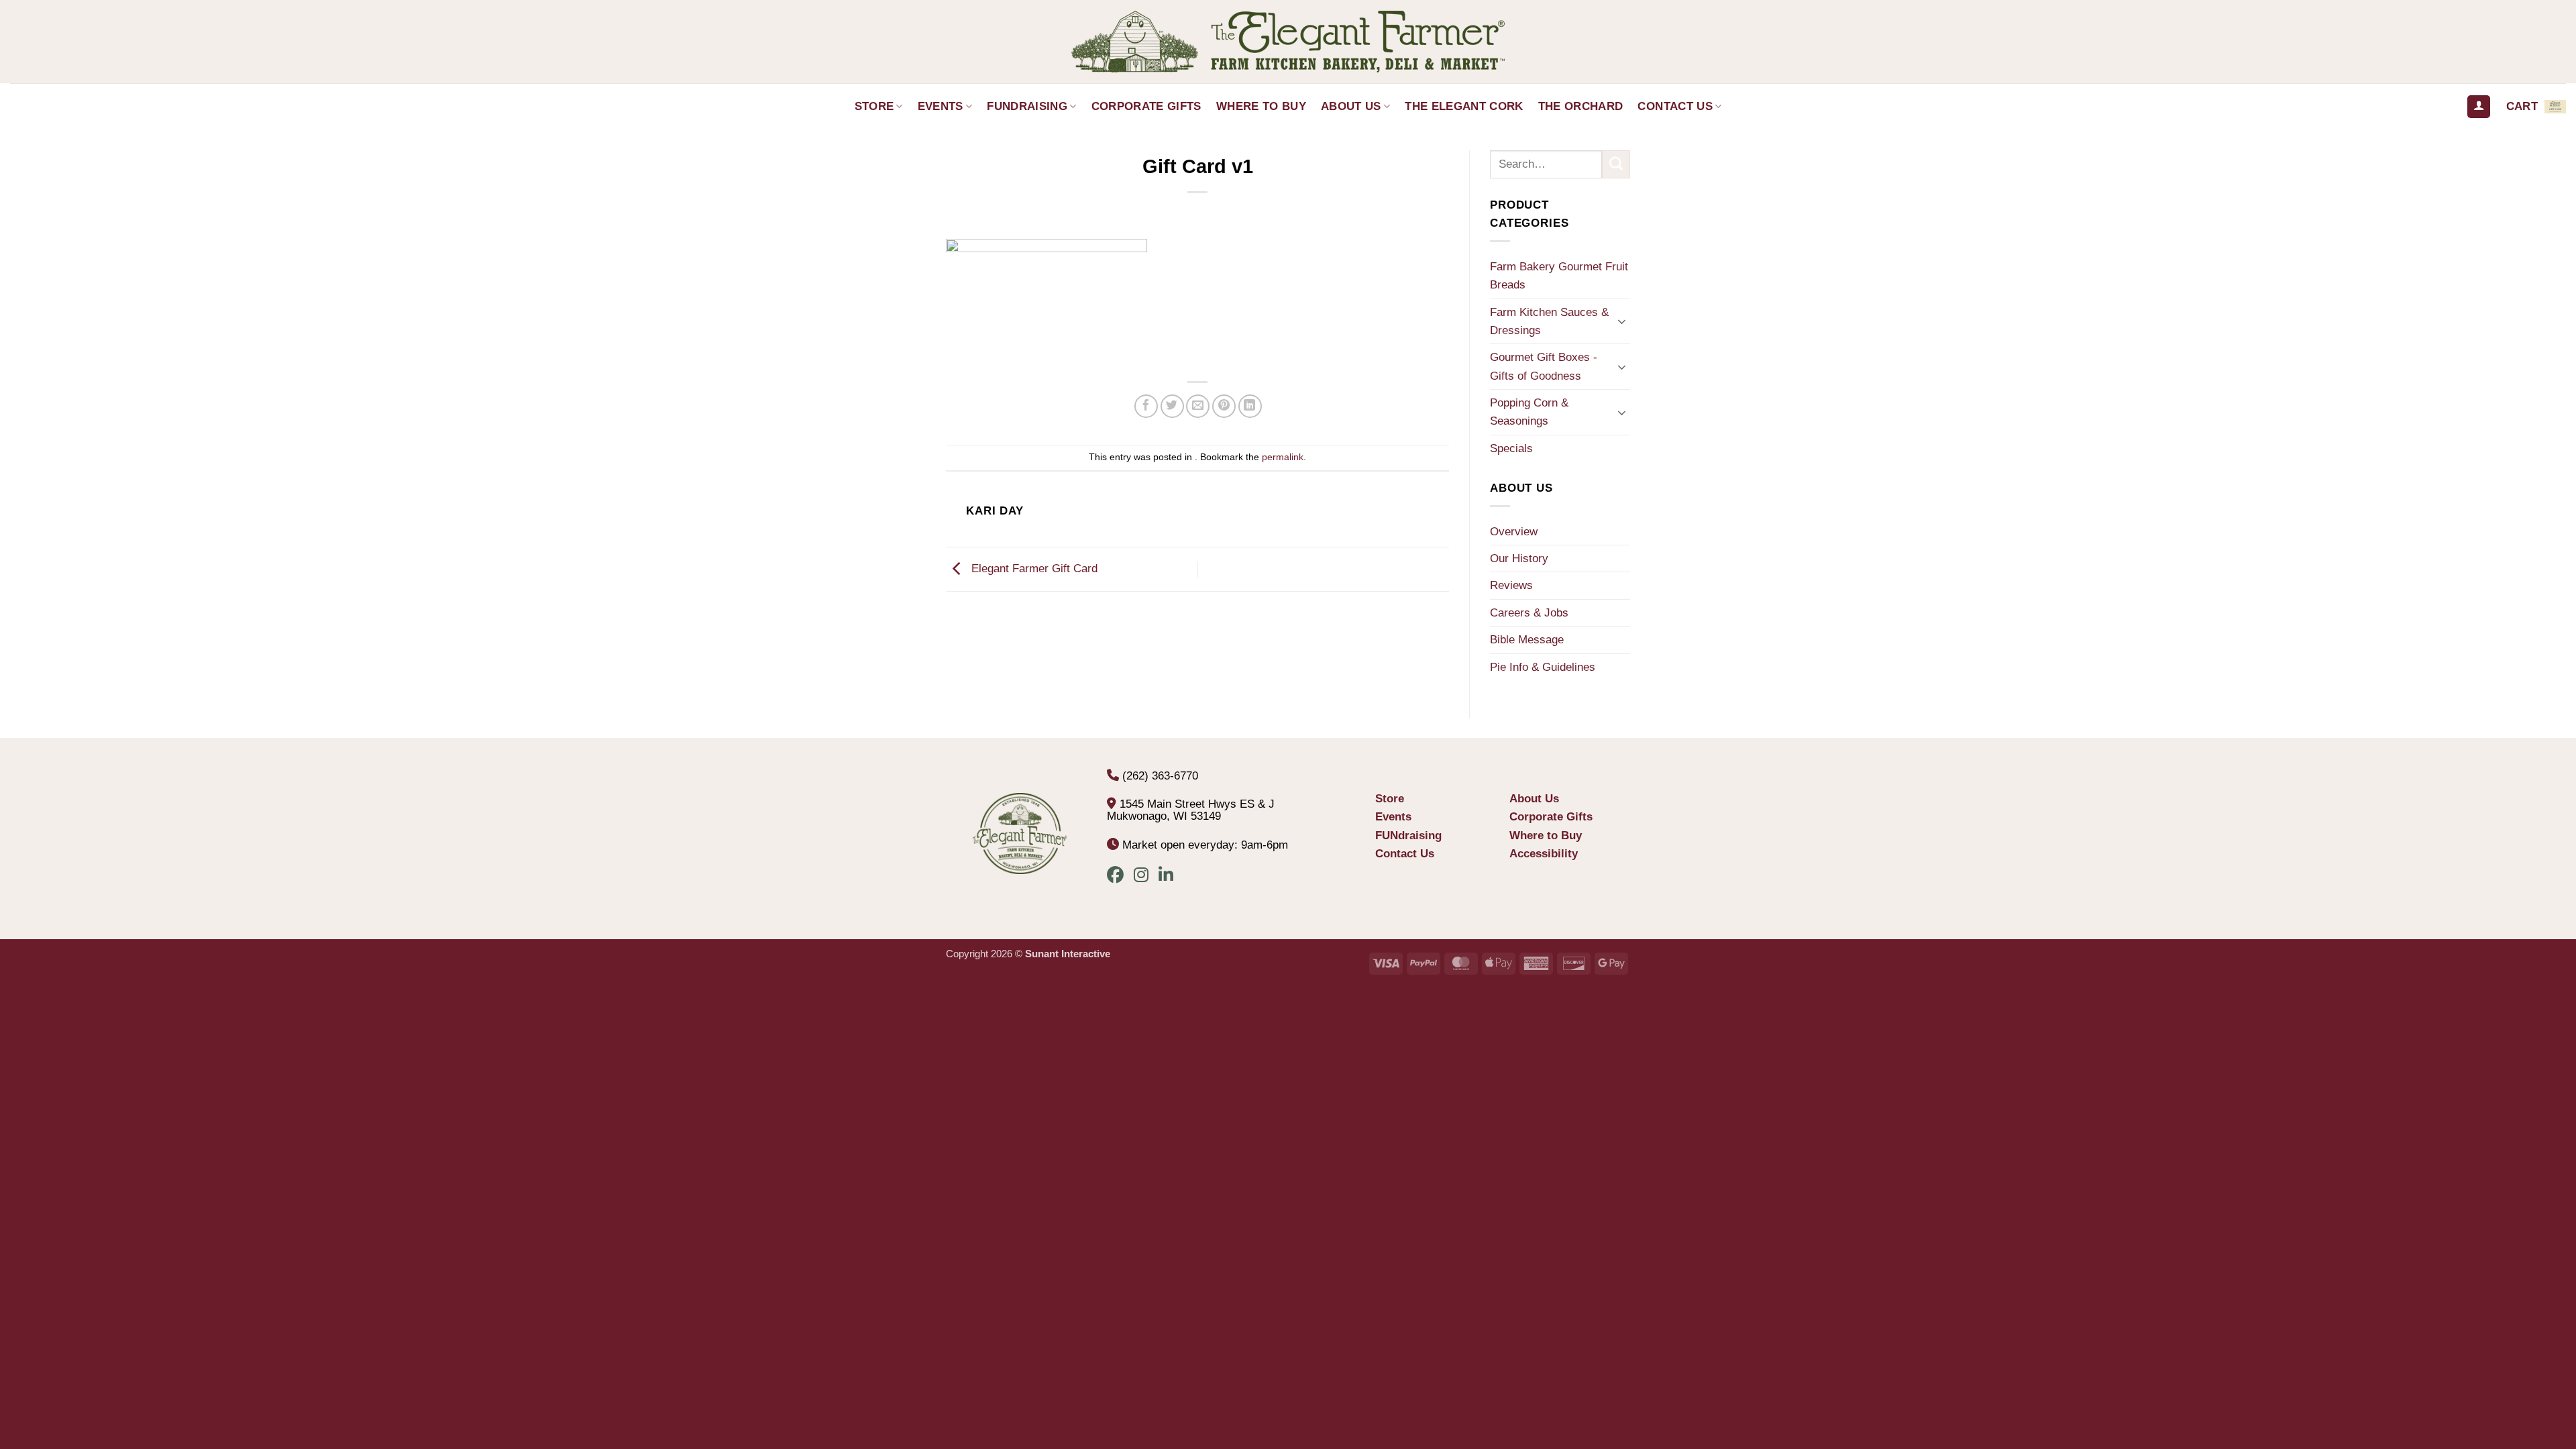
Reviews (1511, 585)
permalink (1283, 457)
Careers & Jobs (1529, 613)
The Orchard (1581, 106)
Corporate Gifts (1146, 106)
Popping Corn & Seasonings (1529, 412)
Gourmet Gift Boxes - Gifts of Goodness (1544, 366)
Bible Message (1527, 640)
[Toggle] (1622, 321)
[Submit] (1616, 164)
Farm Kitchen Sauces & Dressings (1549, 321)
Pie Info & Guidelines (1543, 667)
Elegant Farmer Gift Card (1033, 569)
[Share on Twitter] (1172, 406)
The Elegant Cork (1464, 106)
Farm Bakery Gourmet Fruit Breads (1559, 276)
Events (941, 106)
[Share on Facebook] (1146, 406)
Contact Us (1675, 106)
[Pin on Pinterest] (1224, 406)
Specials (1511, 448)
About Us (1351, 106)
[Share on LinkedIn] (1250, 406)
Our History (1519, 558)
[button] (2536, 107)
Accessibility (1544, 854)
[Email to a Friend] (1198, 406)
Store (874, 106)
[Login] (2479, 107)
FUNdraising (1027, 106)
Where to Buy (1261, 106)
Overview (1514, 532)
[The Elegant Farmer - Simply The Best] (1288, 42)
